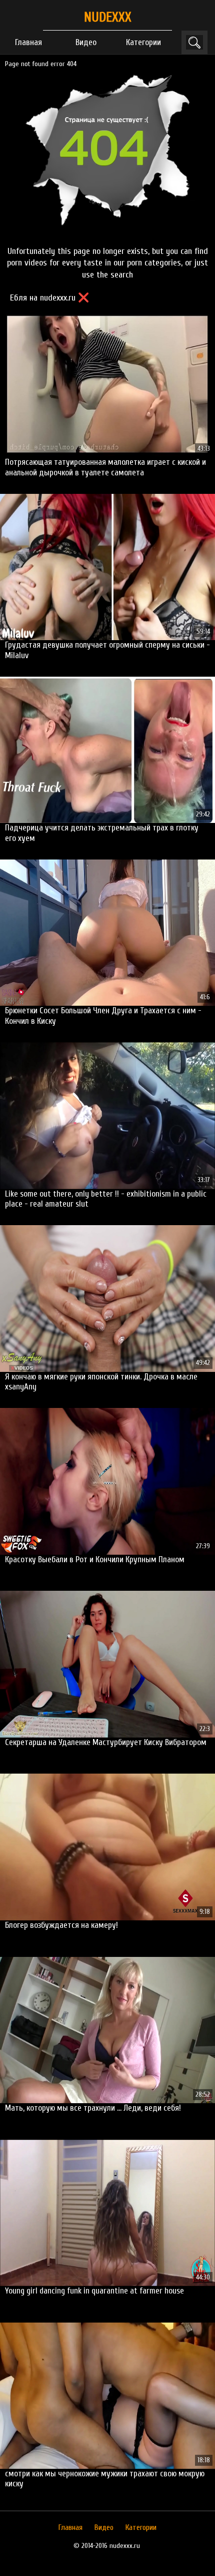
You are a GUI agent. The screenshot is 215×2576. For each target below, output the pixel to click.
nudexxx (108, 17)
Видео (86, 42)
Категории (143, 42)
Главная (28, 42)
